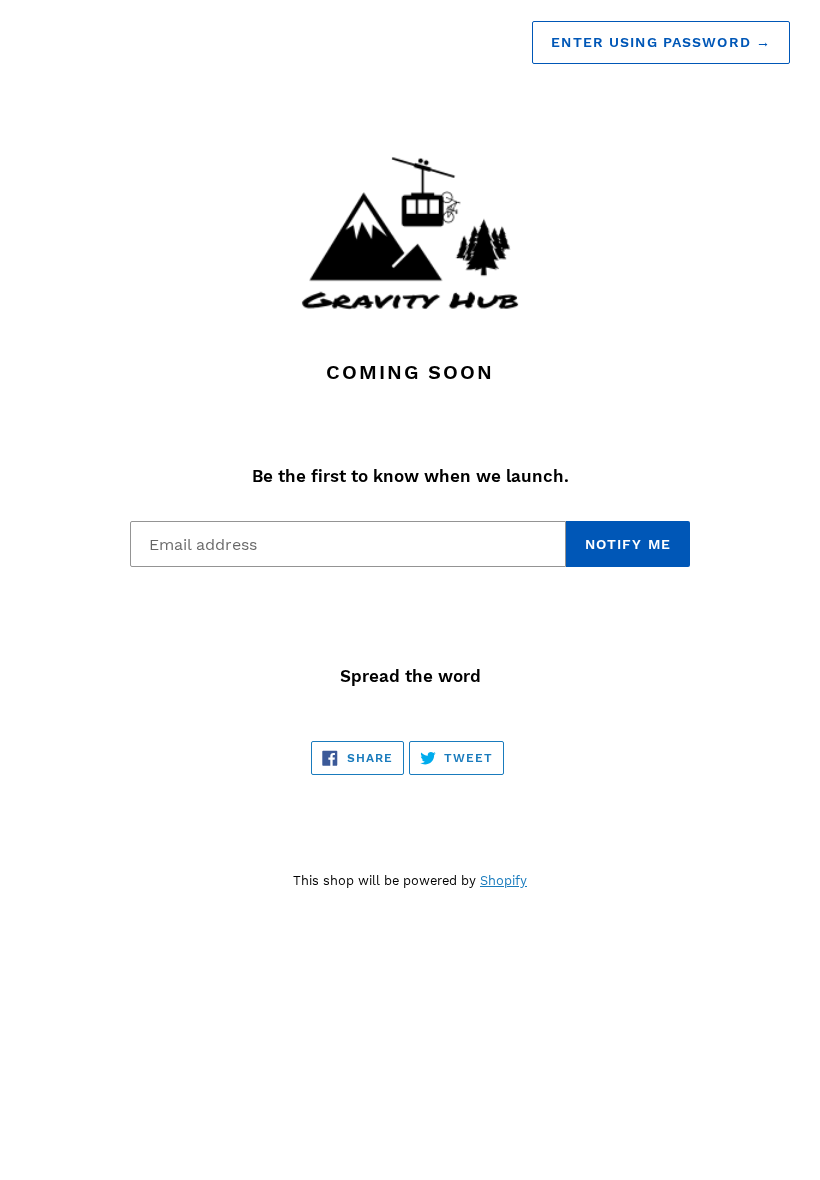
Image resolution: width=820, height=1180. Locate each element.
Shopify (503, 880)
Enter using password (661, 42)
